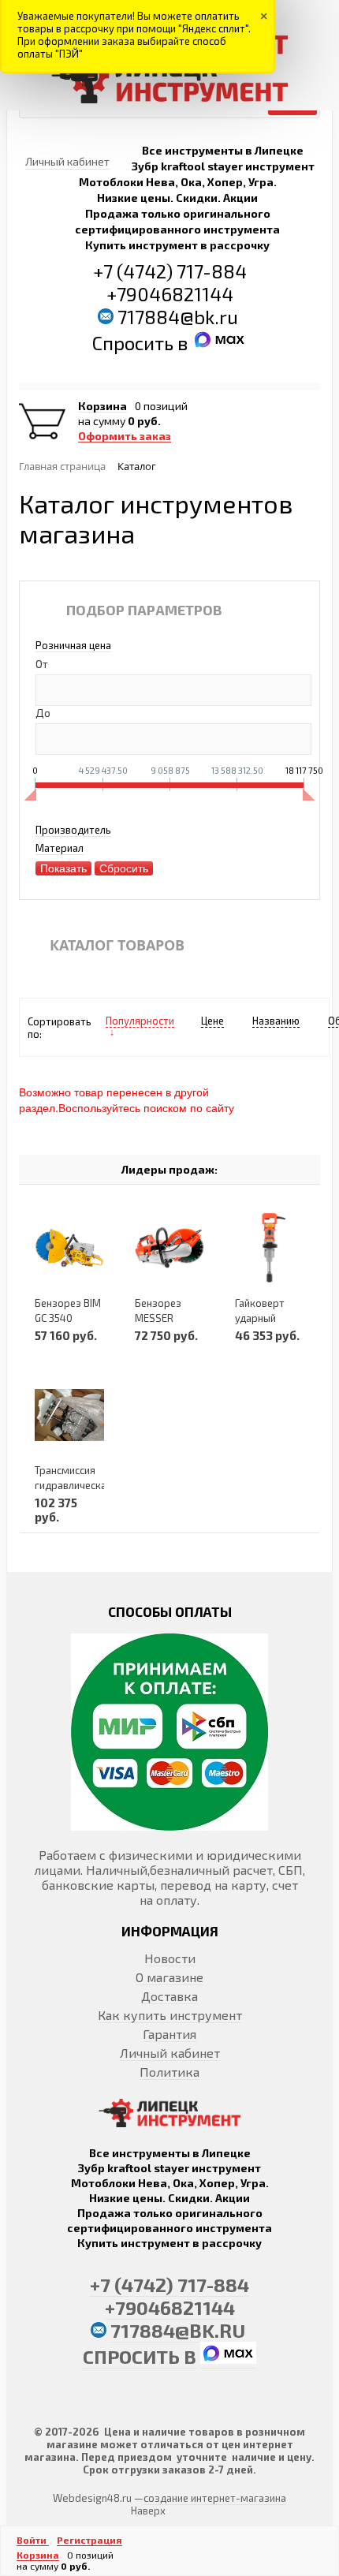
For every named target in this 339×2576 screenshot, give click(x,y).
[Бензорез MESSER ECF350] (169, 1248)
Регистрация (89, 2540)
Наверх (148, 2511)
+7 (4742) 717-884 (170, 271)
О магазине (169, 1977)
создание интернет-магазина (215, 2498)
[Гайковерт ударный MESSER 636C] (270, 1248)
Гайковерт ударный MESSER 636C (267, 1318)
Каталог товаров (117, 945)
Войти (33, 2540)
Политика (169, 2072)
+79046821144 (170, 294)
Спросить (135, 343)
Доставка (169, 1996)
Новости (170, 1958)
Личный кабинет (170, 2053)
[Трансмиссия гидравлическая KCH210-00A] (69, 1414)
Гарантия (169, 2034)
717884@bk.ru (178, 317)
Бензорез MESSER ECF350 (158, 1318)
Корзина (102, 406)
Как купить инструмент (170, 2015)
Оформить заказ (125, 436)
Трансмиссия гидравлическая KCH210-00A (73, 1485)
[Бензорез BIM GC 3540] (69, 1248)
